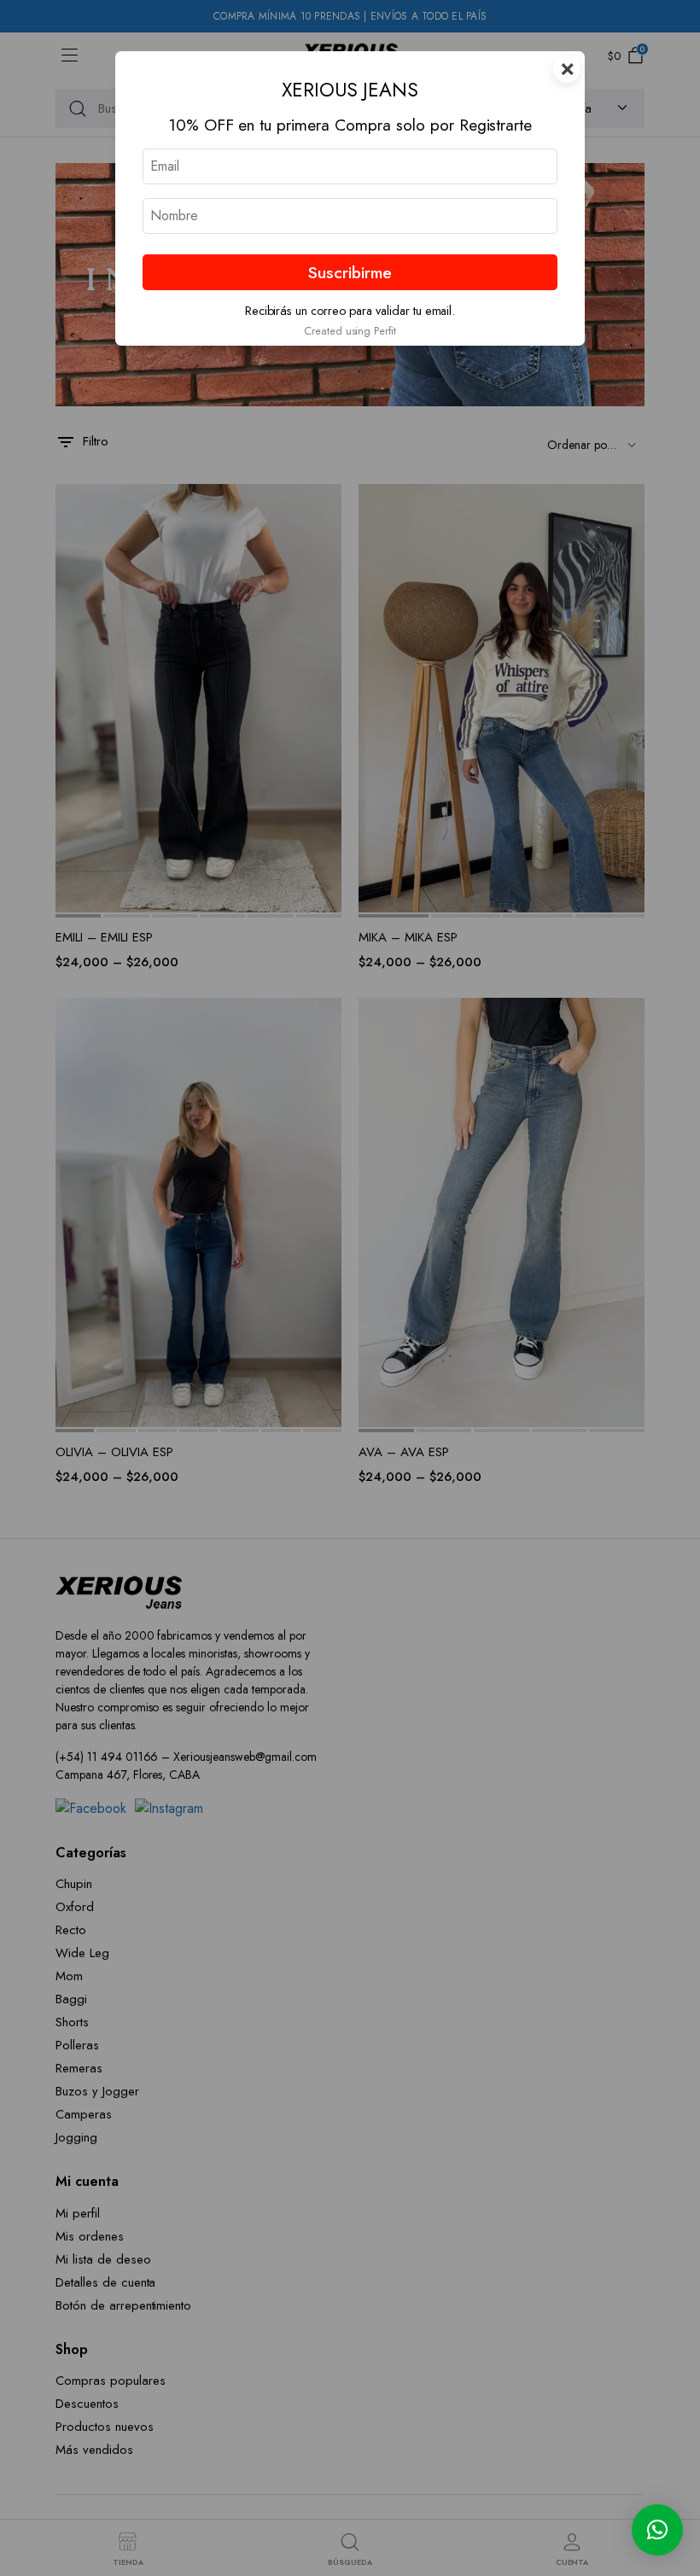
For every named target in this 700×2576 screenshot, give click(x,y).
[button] (657, 2530)
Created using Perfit (350, 331)
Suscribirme (350, 272)
